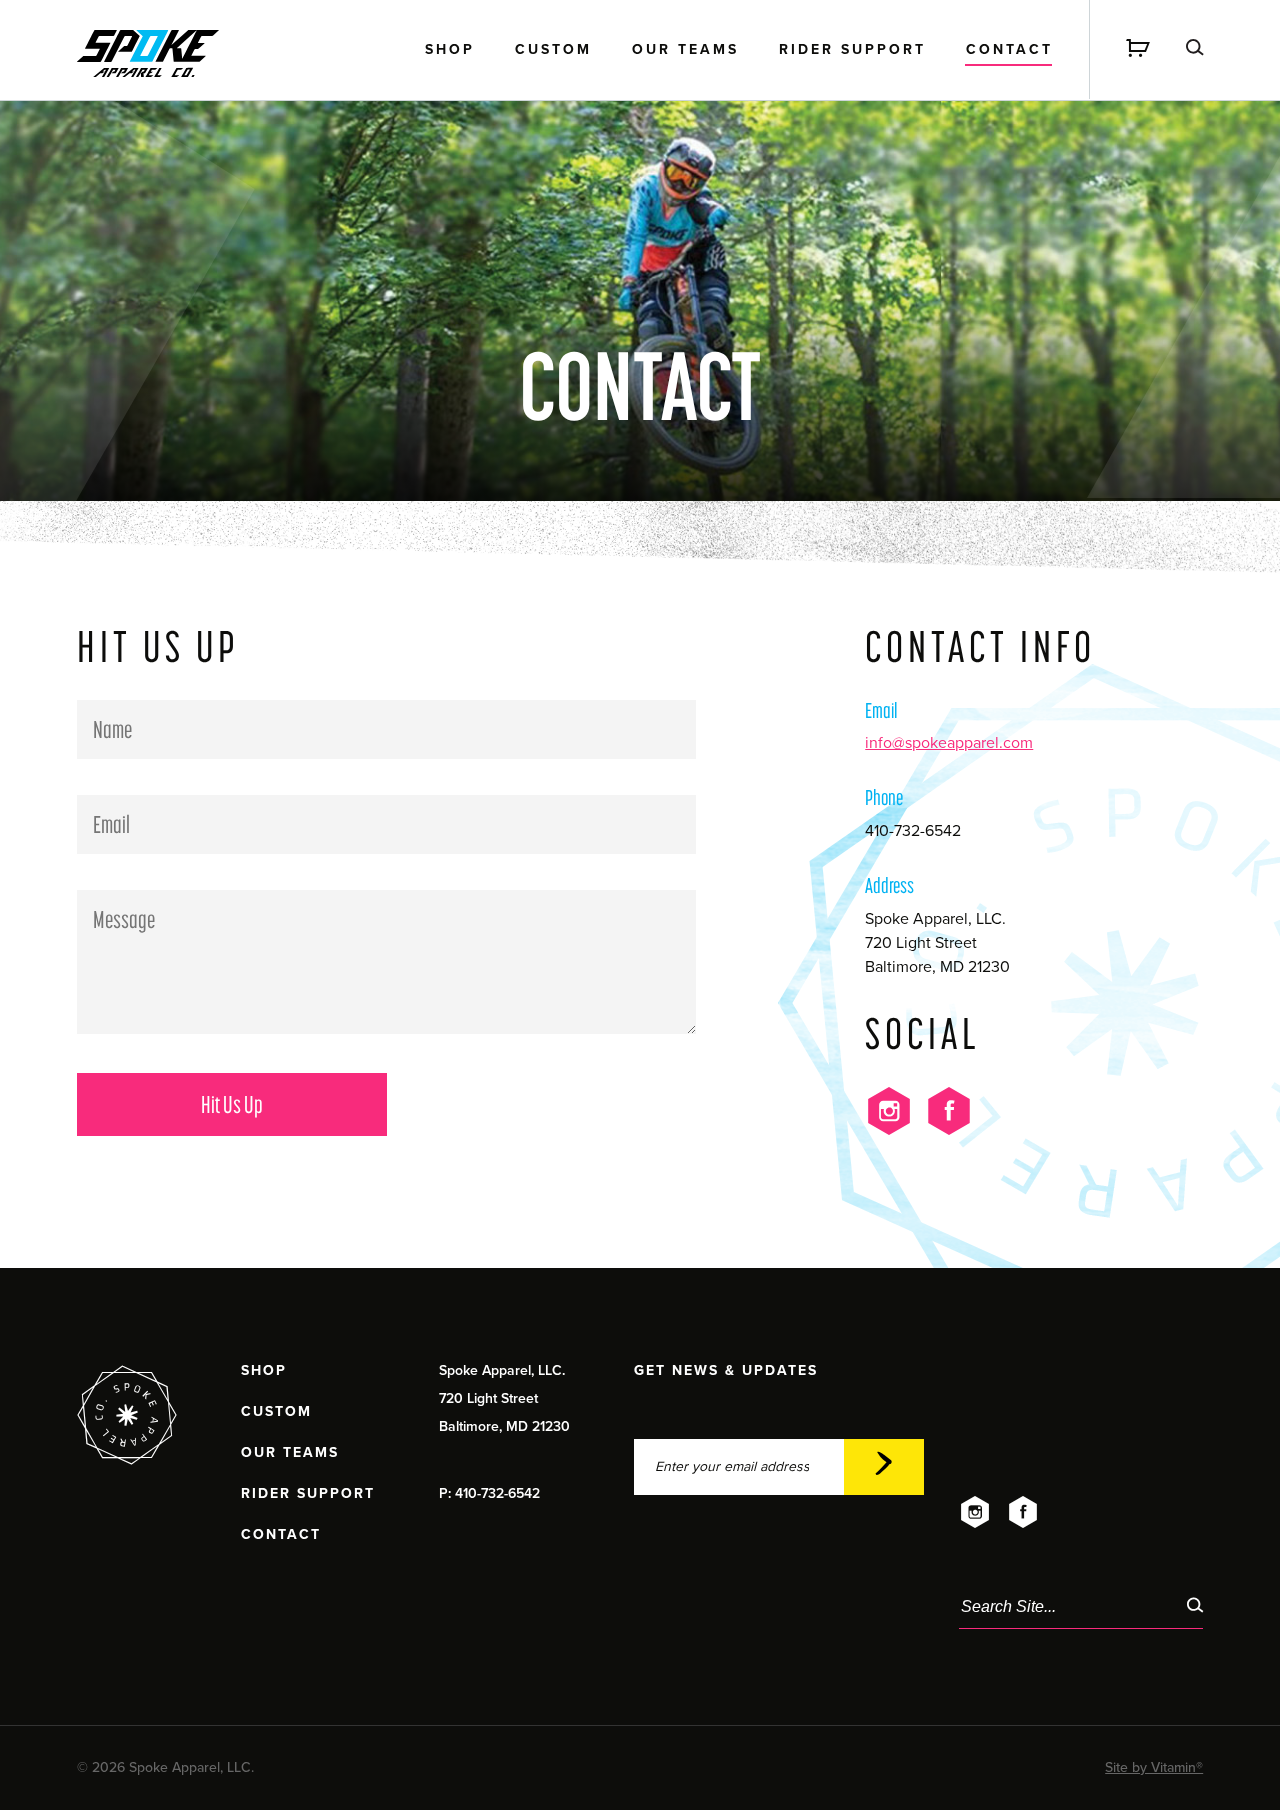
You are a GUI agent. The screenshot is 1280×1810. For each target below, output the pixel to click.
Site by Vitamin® (1154, 1767)
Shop (450, 50)
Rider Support (852, 50)
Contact (1009, 50)
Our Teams (685, 50)
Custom (553, 50)
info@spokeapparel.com (949, 743)
